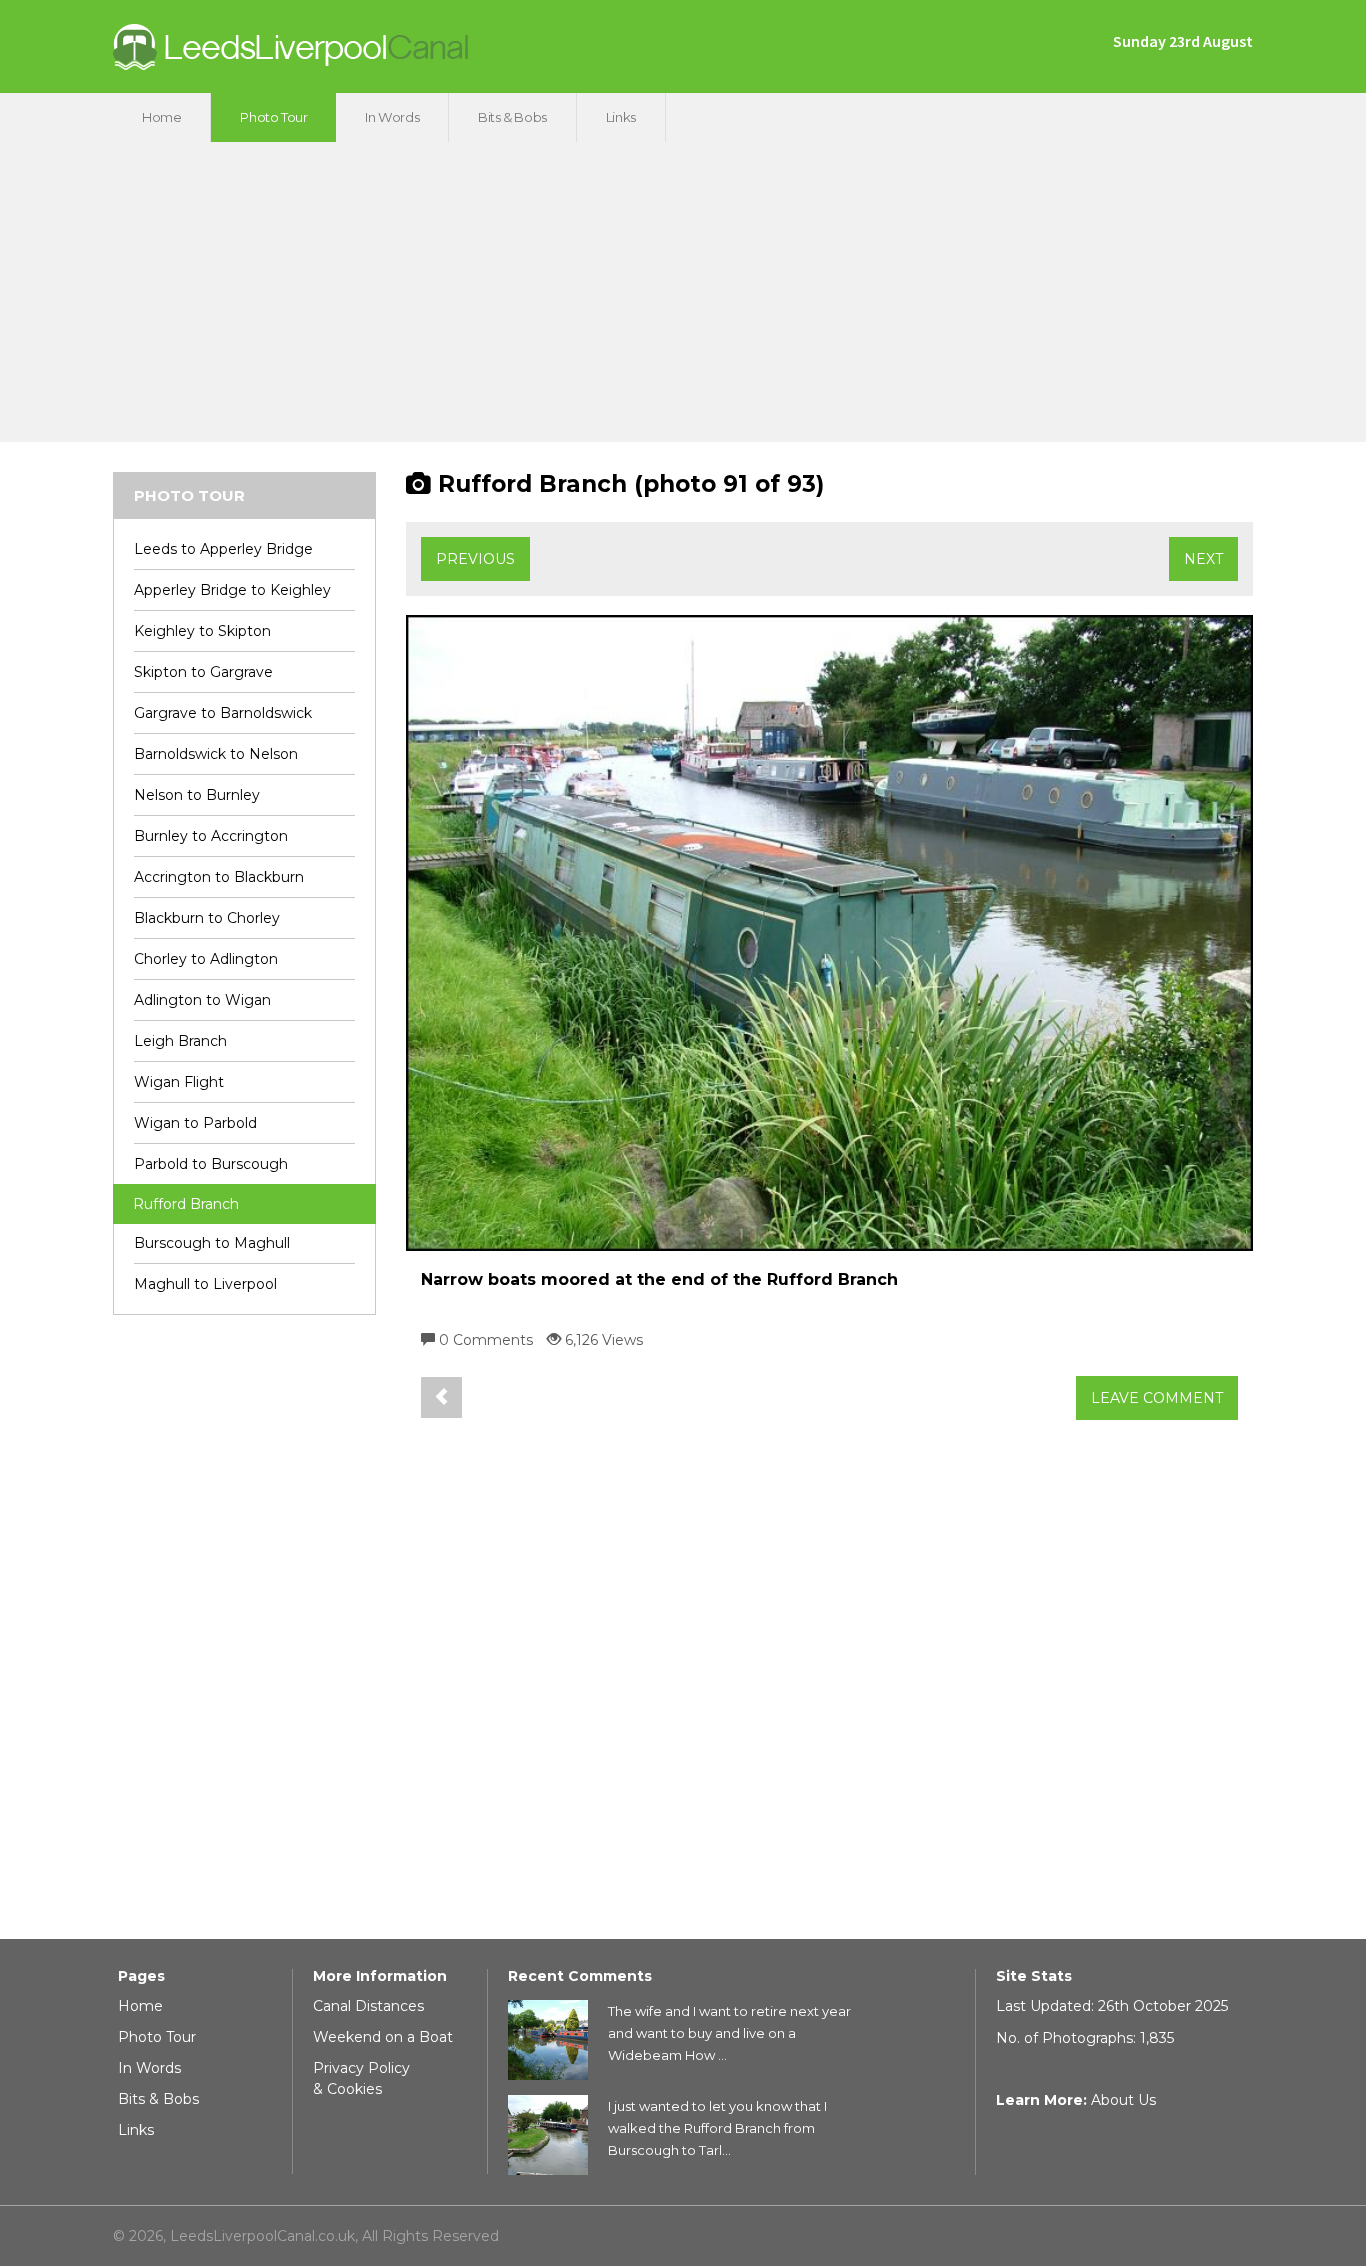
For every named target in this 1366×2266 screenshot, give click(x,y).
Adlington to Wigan (202, 1000)
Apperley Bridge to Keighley (232, 590)
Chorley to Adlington (206, 959)
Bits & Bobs (512, 117)
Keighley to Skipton (202, 631)
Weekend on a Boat (383, 2037)
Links (621, 117)
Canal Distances (368, 2006)
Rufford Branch (186, 1204)
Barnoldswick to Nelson (216, 754)
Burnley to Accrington (211, 836)
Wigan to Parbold (195, 1123)
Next (1203, 559)
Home (161, 117)
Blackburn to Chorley (207, 918)
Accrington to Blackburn (219, 877)
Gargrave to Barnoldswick (223, 713)
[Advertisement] (683, 292)
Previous (475, 559)
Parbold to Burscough (211, 1164)
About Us (1123, 2100)
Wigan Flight (179, 1082)
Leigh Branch (180, 1041)
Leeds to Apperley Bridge (223, 549)
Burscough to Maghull (212, 1243)
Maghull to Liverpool (205, 1284)
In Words (392, 117)
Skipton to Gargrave (203, 672)
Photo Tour (273, 117)
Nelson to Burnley (197, 795)
